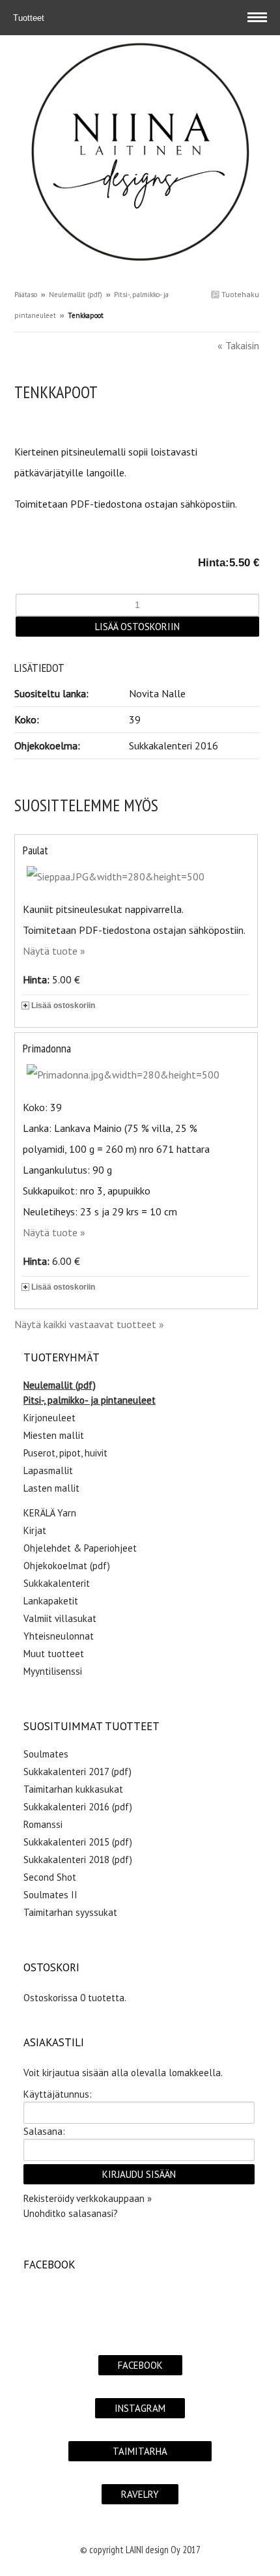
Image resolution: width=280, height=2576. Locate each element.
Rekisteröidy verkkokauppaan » (88, 2198)
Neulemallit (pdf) (76, 295)
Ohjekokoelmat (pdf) (67, 1566)
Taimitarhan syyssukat (70, 1912)
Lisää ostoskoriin (63, 1006)
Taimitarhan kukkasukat (73, 1789)
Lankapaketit (51, 1601)
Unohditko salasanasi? (71, 2213)
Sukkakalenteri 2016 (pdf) (78, 1807)
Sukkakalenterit (57, 1583)
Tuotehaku (239, 294)
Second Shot (50, 1877)
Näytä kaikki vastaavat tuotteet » (89, 1324)
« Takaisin (238, 345)
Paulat (35, 850)
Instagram (140, 2408)
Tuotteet (30, 18)
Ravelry (140, 2494)
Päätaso (26, 295)
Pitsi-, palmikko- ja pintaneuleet (90, 1400)
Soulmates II (50, 1895)
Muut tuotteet (54, 1654)
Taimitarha (140, 2451)
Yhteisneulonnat (59, 1636)
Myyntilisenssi (53, 1671)
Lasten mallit (51, 1488)
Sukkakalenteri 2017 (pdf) (77, 1772)
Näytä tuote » (54, 951)
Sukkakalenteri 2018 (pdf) (78, 1860)
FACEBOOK (140, 2365)
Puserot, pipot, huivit (65, 1453)
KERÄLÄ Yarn (50, 1513)
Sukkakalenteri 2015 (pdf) (78, 1842)
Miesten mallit (54, 1435)
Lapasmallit (48, 1470)
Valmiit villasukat (60, 1618)
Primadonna (47, 1048)
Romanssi (43, 1824)
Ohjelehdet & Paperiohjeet (80, 1548)
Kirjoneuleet (49, 1418)
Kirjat (35, 1530)
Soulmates (46, 1754)
